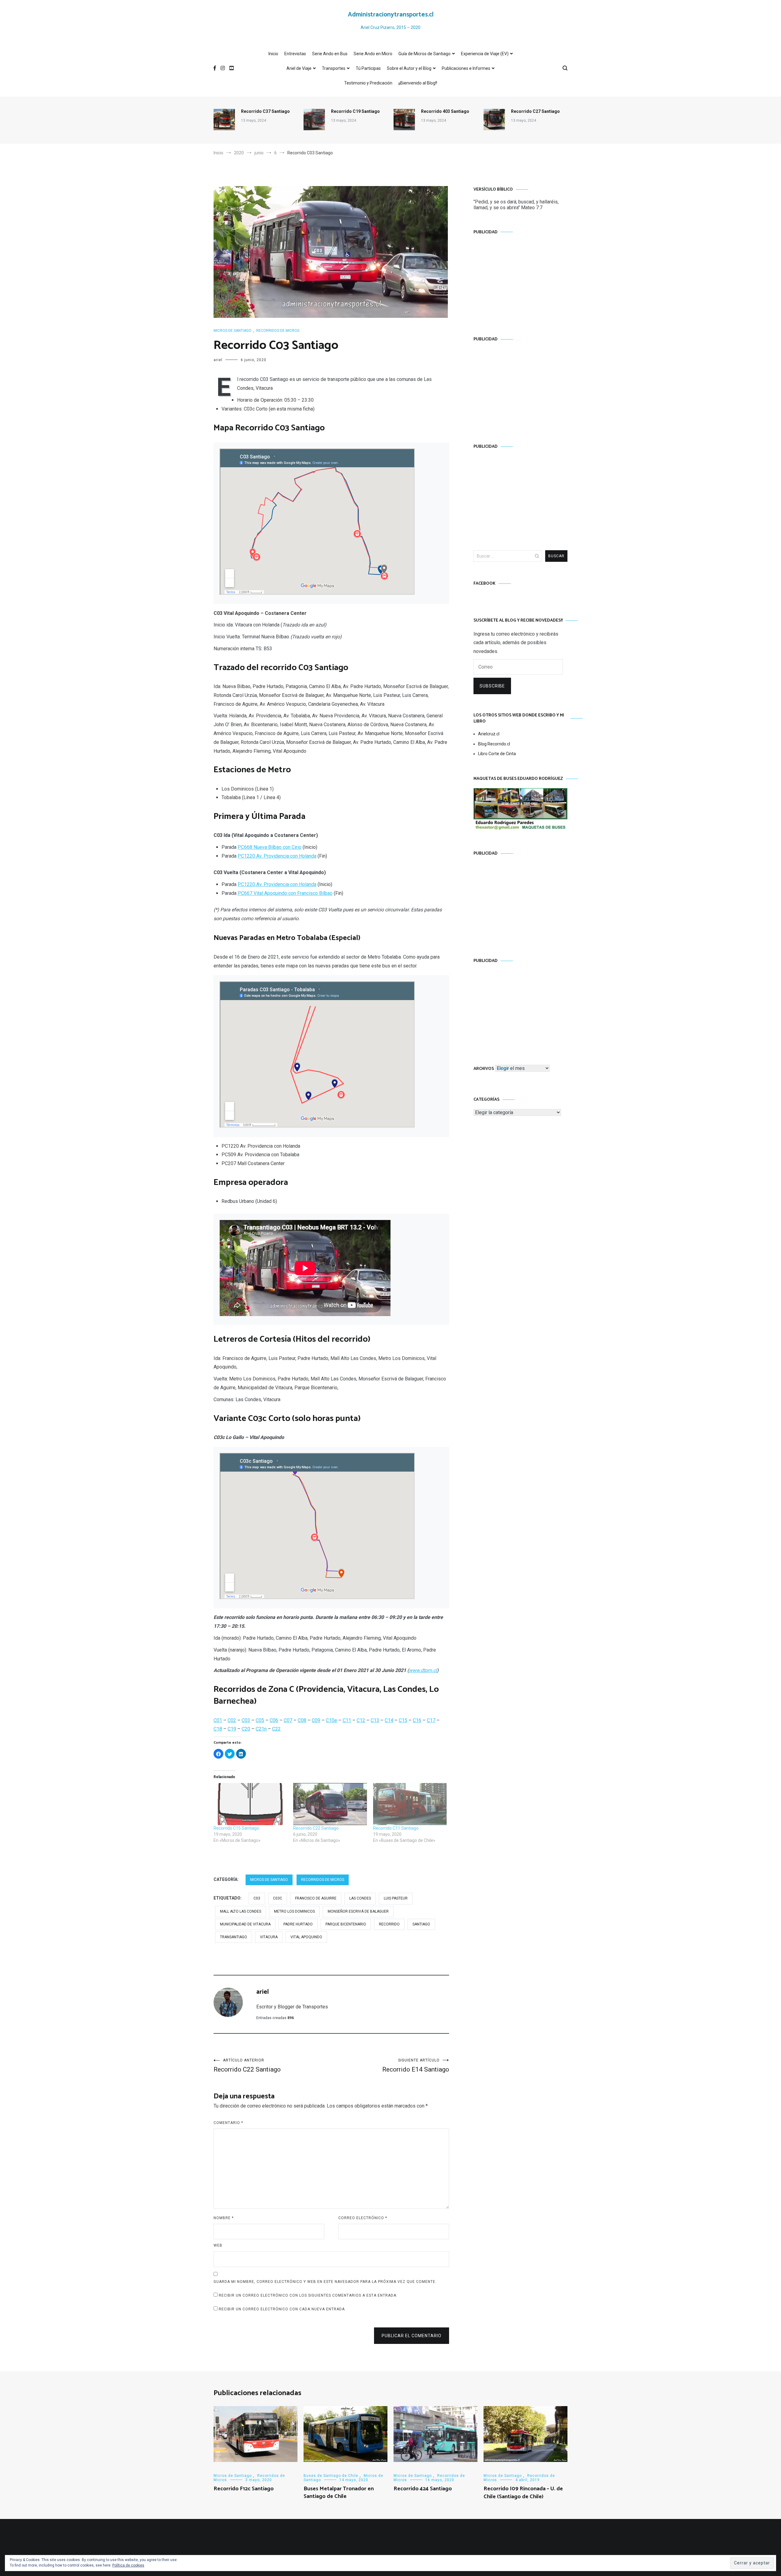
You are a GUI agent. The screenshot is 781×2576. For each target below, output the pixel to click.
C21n (261, 1729)
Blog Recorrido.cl (494, 744)
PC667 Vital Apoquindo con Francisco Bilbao (285, 893)
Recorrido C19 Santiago (355, 111)
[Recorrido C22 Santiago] (330, 1804)
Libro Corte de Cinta (497, 754)
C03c (278, 1898)
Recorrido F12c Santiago (244, 2489)
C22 (276, 1729)
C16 (417, 1720)
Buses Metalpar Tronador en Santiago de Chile (339, 2493)
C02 (232, 1720)
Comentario (228, 2123)
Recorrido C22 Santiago (316, 1828)
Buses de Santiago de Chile (331, 2476)
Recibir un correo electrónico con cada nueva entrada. (282, 2309)
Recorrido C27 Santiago (535, 111)
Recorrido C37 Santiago (265, 111)
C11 (347, 1720)
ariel (218, 360)
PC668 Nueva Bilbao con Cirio (270, 847)
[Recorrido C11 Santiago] (410, 1804)
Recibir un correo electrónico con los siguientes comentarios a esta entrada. (308, 2295)
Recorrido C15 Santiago (236, 1828)
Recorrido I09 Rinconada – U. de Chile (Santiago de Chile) (523, 2493)
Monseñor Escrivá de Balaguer (358, 1911)
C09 (316, 1720)
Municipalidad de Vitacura (245, 1924)
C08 (302, 1720)
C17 (431, 1720)
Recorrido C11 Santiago (396, 1828)
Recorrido (389, 1924)
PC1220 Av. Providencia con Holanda (277, 856)
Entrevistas (295, 54)
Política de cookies (128, 2565)
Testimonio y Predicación (368, 83)
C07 (288, 1720)
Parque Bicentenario (346, 1924)
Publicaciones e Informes (466, 68)
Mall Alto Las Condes (241, 1911)
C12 (361, 1720)
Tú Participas (368, 68)
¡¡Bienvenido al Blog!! (418, 83)
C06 (274, 1720)
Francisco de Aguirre (316, 1898)
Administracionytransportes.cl (391, 15)
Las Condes (360, 1898)
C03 (246, 1720)
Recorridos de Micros (278, 331)
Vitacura (269, 1937)
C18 (218, 1729)
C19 (232, 1729)
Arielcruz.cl (489, 734)
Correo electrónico (363, 2218)
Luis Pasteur (396, 1898)
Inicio (273, 54)
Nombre (224, 2218)
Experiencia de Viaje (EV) (485, 54)
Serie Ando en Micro (373, 54)
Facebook (484, 584)
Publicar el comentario (412, 2336)
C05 (260, 1720)
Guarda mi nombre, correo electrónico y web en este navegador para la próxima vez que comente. (325, 2282)
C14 (389, 1720)
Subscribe (492, 686)
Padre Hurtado (298, 1924)
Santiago (421, 1924)
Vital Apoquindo (306, 1937)
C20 (246, 1729)
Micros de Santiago (232, 331)
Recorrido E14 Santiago (416, 2066)
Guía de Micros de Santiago (425, 54)
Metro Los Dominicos (294, 1911)
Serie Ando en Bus (330, 54)
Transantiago (234, 1937)
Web (218, 2245)
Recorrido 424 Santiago (423, 2489)
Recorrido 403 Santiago (445, 111)
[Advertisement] (520, 279)
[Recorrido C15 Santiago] (250, 1804)
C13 (375, 1720)
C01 (218, 1720)
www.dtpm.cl (423, 1670)
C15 (403, 1720)
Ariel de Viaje (299, 68)
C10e (331, 1720)
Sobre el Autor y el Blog (409, 68)
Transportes (334, 68)
